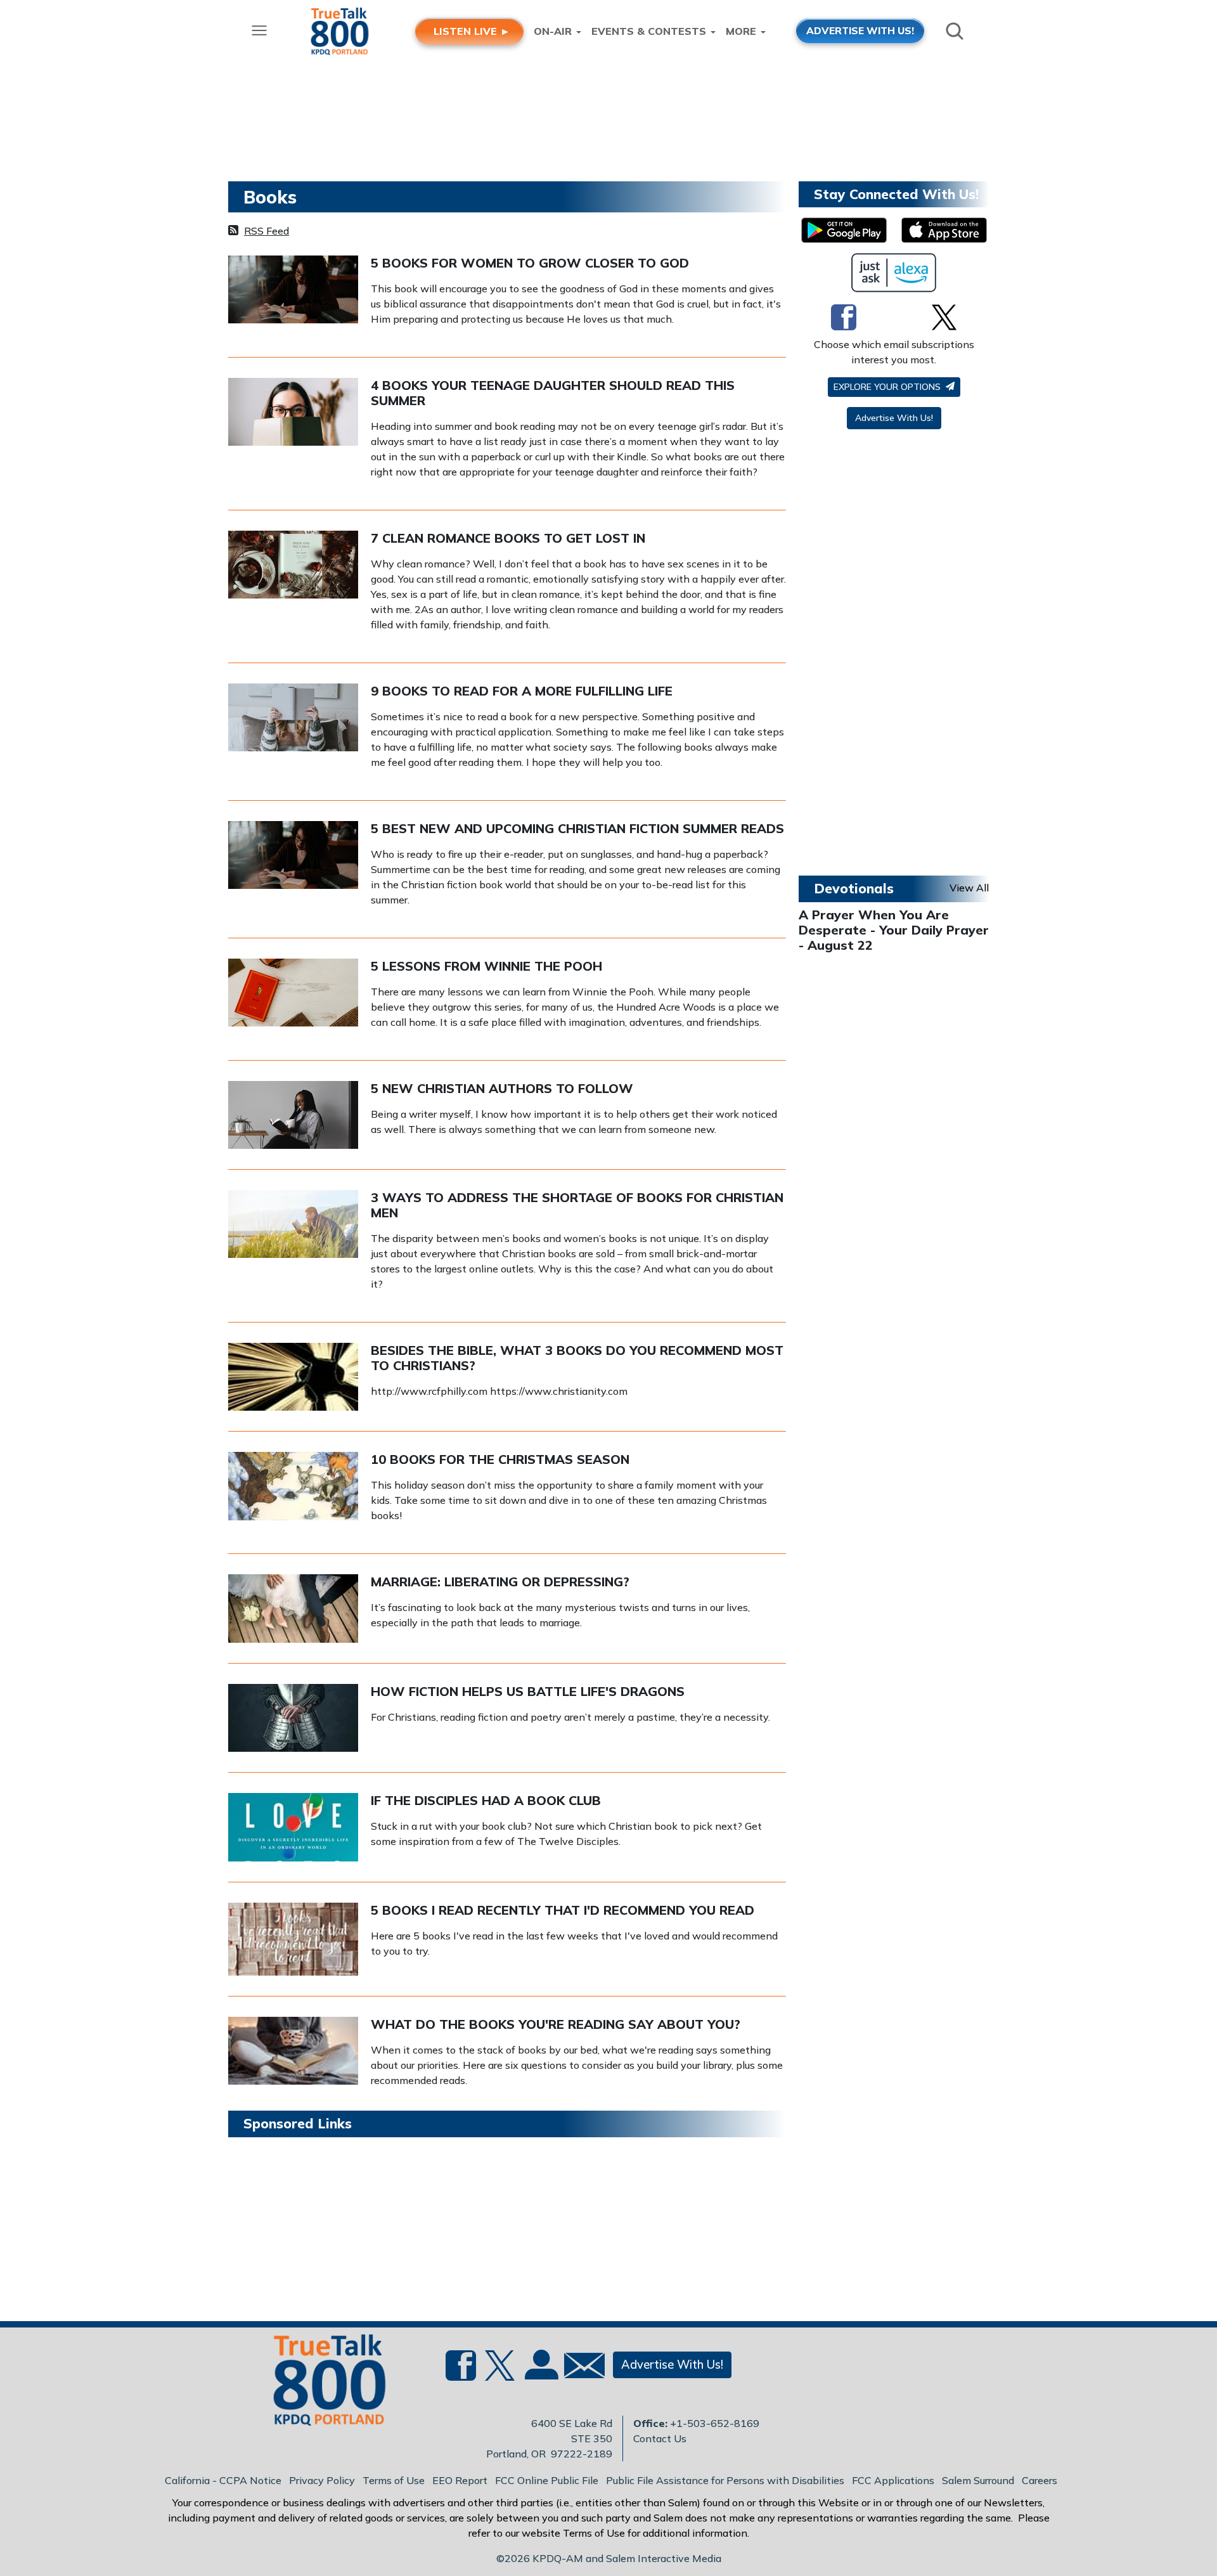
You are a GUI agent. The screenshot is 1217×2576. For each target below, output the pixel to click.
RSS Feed (267, 231)
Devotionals (854, 888)
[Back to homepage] (323, 2384)
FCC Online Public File (547, 2480)
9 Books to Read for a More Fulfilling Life (522, 691)
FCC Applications (893, 2480)
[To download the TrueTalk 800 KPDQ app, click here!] (844, 230)
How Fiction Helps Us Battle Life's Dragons (528, 1691)
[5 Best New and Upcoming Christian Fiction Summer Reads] (293, 854)
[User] (540, 2372)
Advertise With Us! (894, 418)
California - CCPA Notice (223, 2480)
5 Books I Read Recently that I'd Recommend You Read (563, 1910)
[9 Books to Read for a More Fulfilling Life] (293, 716)
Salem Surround (978, 2480)
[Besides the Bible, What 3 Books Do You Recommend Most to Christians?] (293, 1376)
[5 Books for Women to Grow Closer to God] (293, 288)
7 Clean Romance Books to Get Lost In (508, 538)
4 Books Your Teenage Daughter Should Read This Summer (553, 393)
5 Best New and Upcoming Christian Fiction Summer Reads (577, 828)
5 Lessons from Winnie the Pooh (486, 966)
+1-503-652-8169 (715, 2423)
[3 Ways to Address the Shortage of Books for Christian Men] (293, 1223)
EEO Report (460, 2480)
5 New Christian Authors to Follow (502, 1088)
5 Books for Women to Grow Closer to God (530, 263)
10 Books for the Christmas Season (500, 1459)
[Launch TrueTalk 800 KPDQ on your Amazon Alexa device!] (894, 273)
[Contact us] (579, 2368)
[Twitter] (944, 317)
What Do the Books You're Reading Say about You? (556, 2024)
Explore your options (888, 387)
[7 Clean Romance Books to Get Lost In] (293, 564)
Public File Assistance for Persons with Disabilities (725, 2480)
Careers (1040, 2480)
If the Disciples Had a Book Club (486, 1800)
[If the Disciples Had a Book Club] (293, 1826)
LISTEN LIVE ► (472, 31)
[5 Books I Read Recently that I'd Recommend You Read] (293, 1938)
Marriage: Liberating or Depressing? (500, 1582)
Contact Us (660, 2438)
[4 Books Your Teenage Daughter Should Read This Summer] (293, 411)
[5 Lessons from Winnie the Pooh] (293, 992)
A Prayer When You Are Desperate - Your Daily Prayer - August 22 (894, 930)
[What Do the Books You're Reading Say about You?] (293, 2050)
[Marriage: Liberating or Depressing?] (293, 1607)
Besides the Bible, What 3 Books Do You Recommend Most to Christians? (577, 1358)
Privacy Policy (322, 2480)
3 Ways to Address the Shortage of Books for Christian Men (577, 1205)
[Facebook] (844, 317)
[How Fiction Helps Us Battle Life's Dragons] (293, 1717)
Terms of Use (394, 2480)
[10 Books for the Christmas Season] (293, 1485)
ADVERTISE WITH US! (860, 30)
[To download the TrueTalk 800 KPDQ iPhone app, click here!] (944, 230)
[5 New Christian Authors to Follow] (293, 1114)
